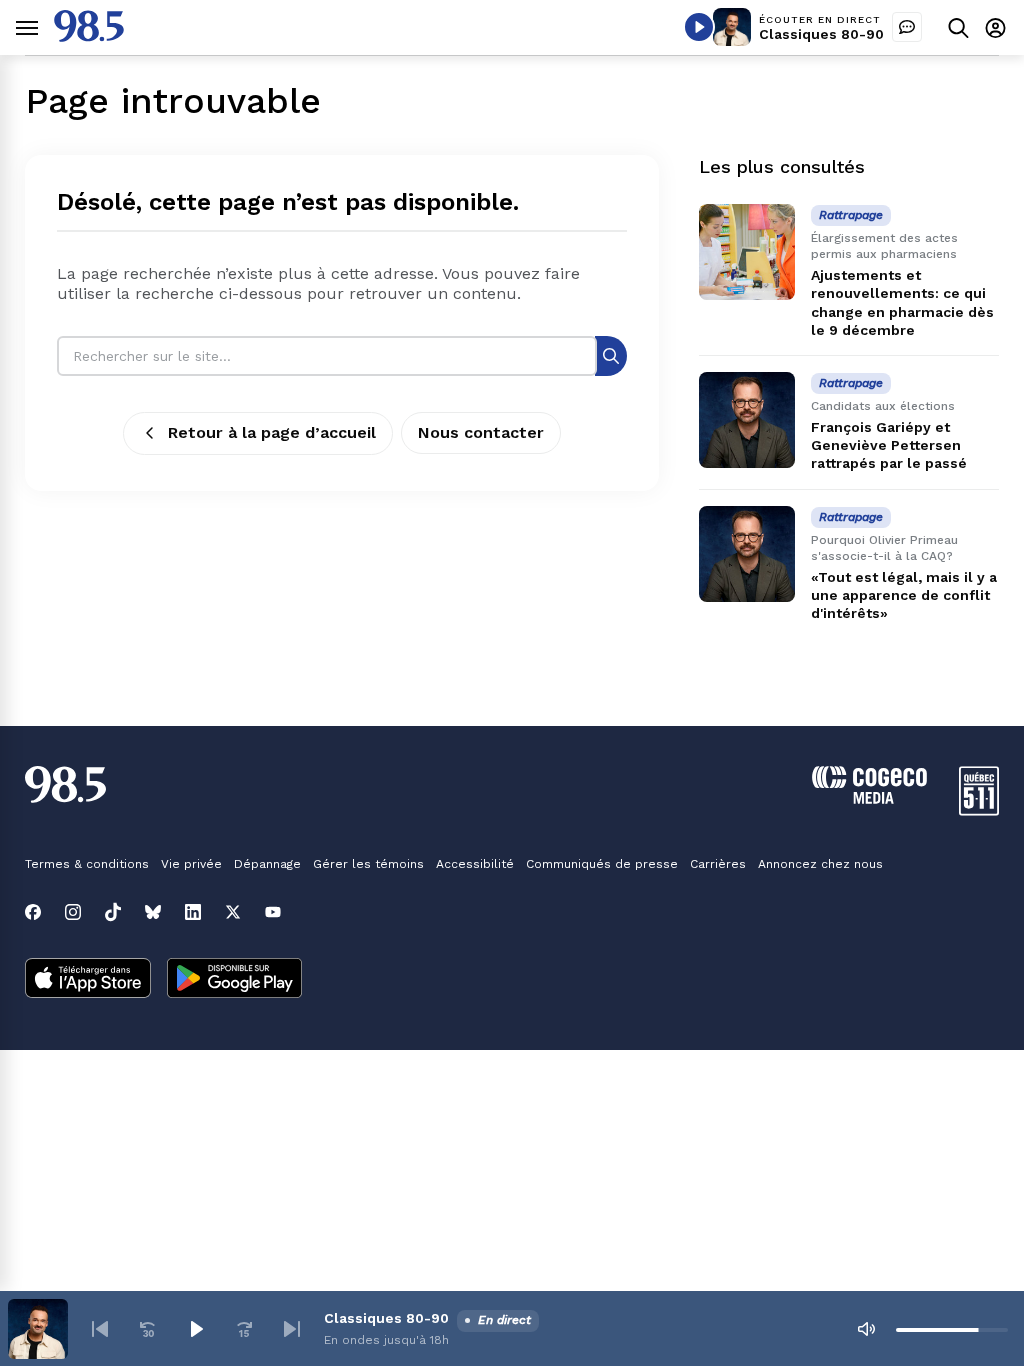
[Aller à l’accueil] (89, 36)
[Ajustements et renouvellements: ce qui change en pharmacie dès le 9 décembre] (747, 252)
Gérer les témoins (368, 864)
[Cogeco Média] (869, 798)
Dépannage (267, 864)
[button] (100, 1329)
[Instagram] (73, 912)
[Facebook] (33, 912)
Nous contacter (481, 432)
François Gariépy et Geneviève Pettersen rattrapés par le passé (889, 445)
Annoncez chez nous (820, 864)
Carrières (718, 864)
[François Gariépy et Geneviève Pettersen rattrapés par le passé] (747, 420)
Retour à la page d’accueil (272, 432)
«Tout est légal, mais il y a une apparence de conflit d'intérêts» (904, 595)
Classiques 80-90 (821, 34)
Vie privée (191, 864)
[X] (233, 912)
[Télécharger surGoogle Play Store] (234, 980)
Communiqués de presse (602, 864)
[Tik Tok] (113, 912)
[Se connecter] (995, 27)
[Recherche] (611, 355)
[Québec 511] (979, 810)
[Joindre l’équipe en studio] (907, 27)
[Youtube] (273, 912)
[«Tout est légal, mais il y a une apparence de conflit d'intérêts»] (747, 554)
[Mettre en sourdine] (866, 1329)
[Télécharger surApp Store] (88, 980)
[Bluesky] (153, 912)
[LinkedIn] (193, 912)
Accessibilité (475, 864)
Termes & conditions (87, 864)
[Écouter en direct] (699, 27)
